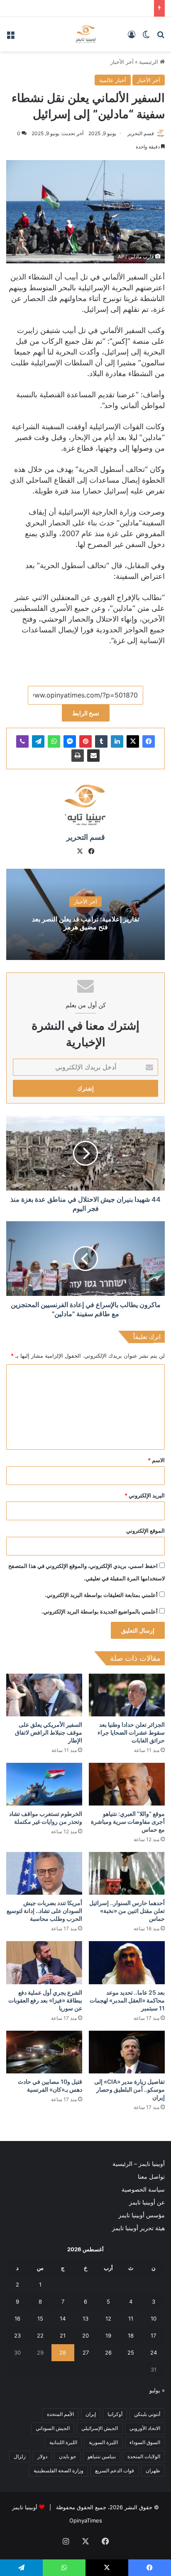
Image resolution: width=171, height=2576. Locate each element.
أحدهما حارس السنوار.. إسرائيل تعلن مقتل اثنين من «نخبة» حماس (127, 1911)
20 (85, 2335)
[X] (133, 741)
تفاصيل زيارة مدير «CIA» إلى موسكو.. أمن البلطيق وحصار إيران (129, 2089)
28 (63, 2352)
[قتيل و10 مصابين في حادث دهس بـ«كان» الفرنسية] (44, 2052)
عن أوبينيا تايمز (147, 2202)
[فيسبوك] (149, 741)
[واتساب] (54, 741)
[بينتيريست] (85, 741)
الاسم (156, 1460)
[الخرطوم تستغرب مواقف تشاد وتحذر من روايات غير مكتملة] (44, 1784)
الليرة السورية (103, 2442)
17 (153, 2335)
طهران (153, 2470)
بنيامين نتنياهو (102, 2456)
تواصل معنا (151, 2177)
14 (63, 2318)
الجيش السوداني (53, 2428)
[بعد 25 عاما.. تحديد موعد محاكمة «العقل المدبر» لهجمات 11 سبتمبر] (127, 1962)
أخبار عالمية (113, 80)
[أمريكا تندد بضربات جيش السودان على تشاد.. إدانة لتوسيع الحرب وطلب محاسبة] (44, 1873)
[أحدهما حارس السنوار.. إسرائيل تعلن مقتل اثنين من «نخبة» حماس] (127, 1873)
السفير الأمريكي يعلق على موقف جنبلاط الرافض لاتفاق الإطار (49, 1732)
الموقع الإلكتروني (145, 1531)
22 (40, 2335)
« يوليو (157, 2390)
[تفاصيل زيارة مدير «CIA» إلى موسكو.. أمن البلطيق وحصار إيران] (127, 2052)
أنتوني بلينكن (147, 2414)
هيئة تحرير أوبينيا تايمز (138, 2228)
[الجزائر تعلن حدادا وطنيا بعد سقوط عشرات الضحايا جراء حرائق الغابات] (127, 1695)
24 (154, 2352)
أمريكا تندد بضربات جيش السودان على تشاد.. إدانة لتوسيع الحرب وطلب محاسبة (44, 1911)
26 (108, 2352)
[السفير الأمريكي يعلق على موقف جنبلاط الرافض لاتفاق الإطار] (44, 1695)
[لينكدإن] (117, 741)
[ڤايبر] (22, 741)
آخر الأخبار (122, 62)
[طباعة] (78, 756)
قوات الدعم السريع (115, 2470)
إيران (91, 2414)
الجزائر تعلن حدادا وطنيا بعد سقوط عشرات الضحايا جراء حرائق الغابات (131, 1732)
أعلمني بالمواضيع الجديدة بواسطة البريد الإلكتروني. (100, 1611)
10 (154, 2318)
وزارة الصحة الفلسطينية (59, 2470)
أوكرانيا (115, 2414)
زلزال (20, 2456)
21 (63, 2335)
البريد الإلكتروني (145, 1495)
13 (85, 2318)
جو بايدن (67, 2456)
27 (86, 2352)
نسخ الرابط (86, 713)
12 (108, 2318)
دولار (42, 2456)
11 (131, 2318)
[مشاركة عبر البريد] (93, 756)
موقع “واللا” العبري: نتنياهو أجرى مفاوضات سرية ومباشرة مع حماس (128, 1821)
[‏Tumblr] (101, 741)
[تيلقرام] (38, 741)
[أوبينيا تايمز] (86, 34)
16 (17, 2318)
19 (108, 2335)
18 (131, 2335)
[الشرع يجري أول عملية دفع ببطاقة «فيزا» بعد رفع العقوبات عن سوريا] (44, 1962)
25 (131, 2352)
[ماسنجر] (70, 741)
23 (17, 2335)
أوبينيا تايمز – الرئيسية (139, 2164)
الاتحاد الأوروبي (145, 2428)
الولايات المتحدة (144, 2456)
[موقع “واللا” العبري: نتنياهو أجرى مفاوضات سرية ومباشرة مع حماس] (127, 1784)
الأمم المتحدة (60, 2414)
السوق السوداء (145, 2442)
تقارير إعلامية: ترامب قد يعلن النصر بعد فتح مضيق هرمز (85, 923)
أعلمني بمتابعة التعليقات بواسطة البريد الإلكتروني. (101, 1595)
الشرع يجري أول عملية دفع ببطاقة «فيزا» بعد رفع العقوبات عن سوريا (45, 2000)
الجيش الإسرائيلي (100, 2428)
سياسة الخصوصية (143, 2190)
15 (40, 2318)
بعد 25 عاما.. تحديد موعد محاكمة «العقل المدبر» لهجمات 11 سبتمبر (127, 2000)
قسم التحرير (141, 133)
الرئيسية (149, 62)
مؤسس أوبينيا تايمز (142, 2215)
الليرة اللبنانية (63, 2442)
